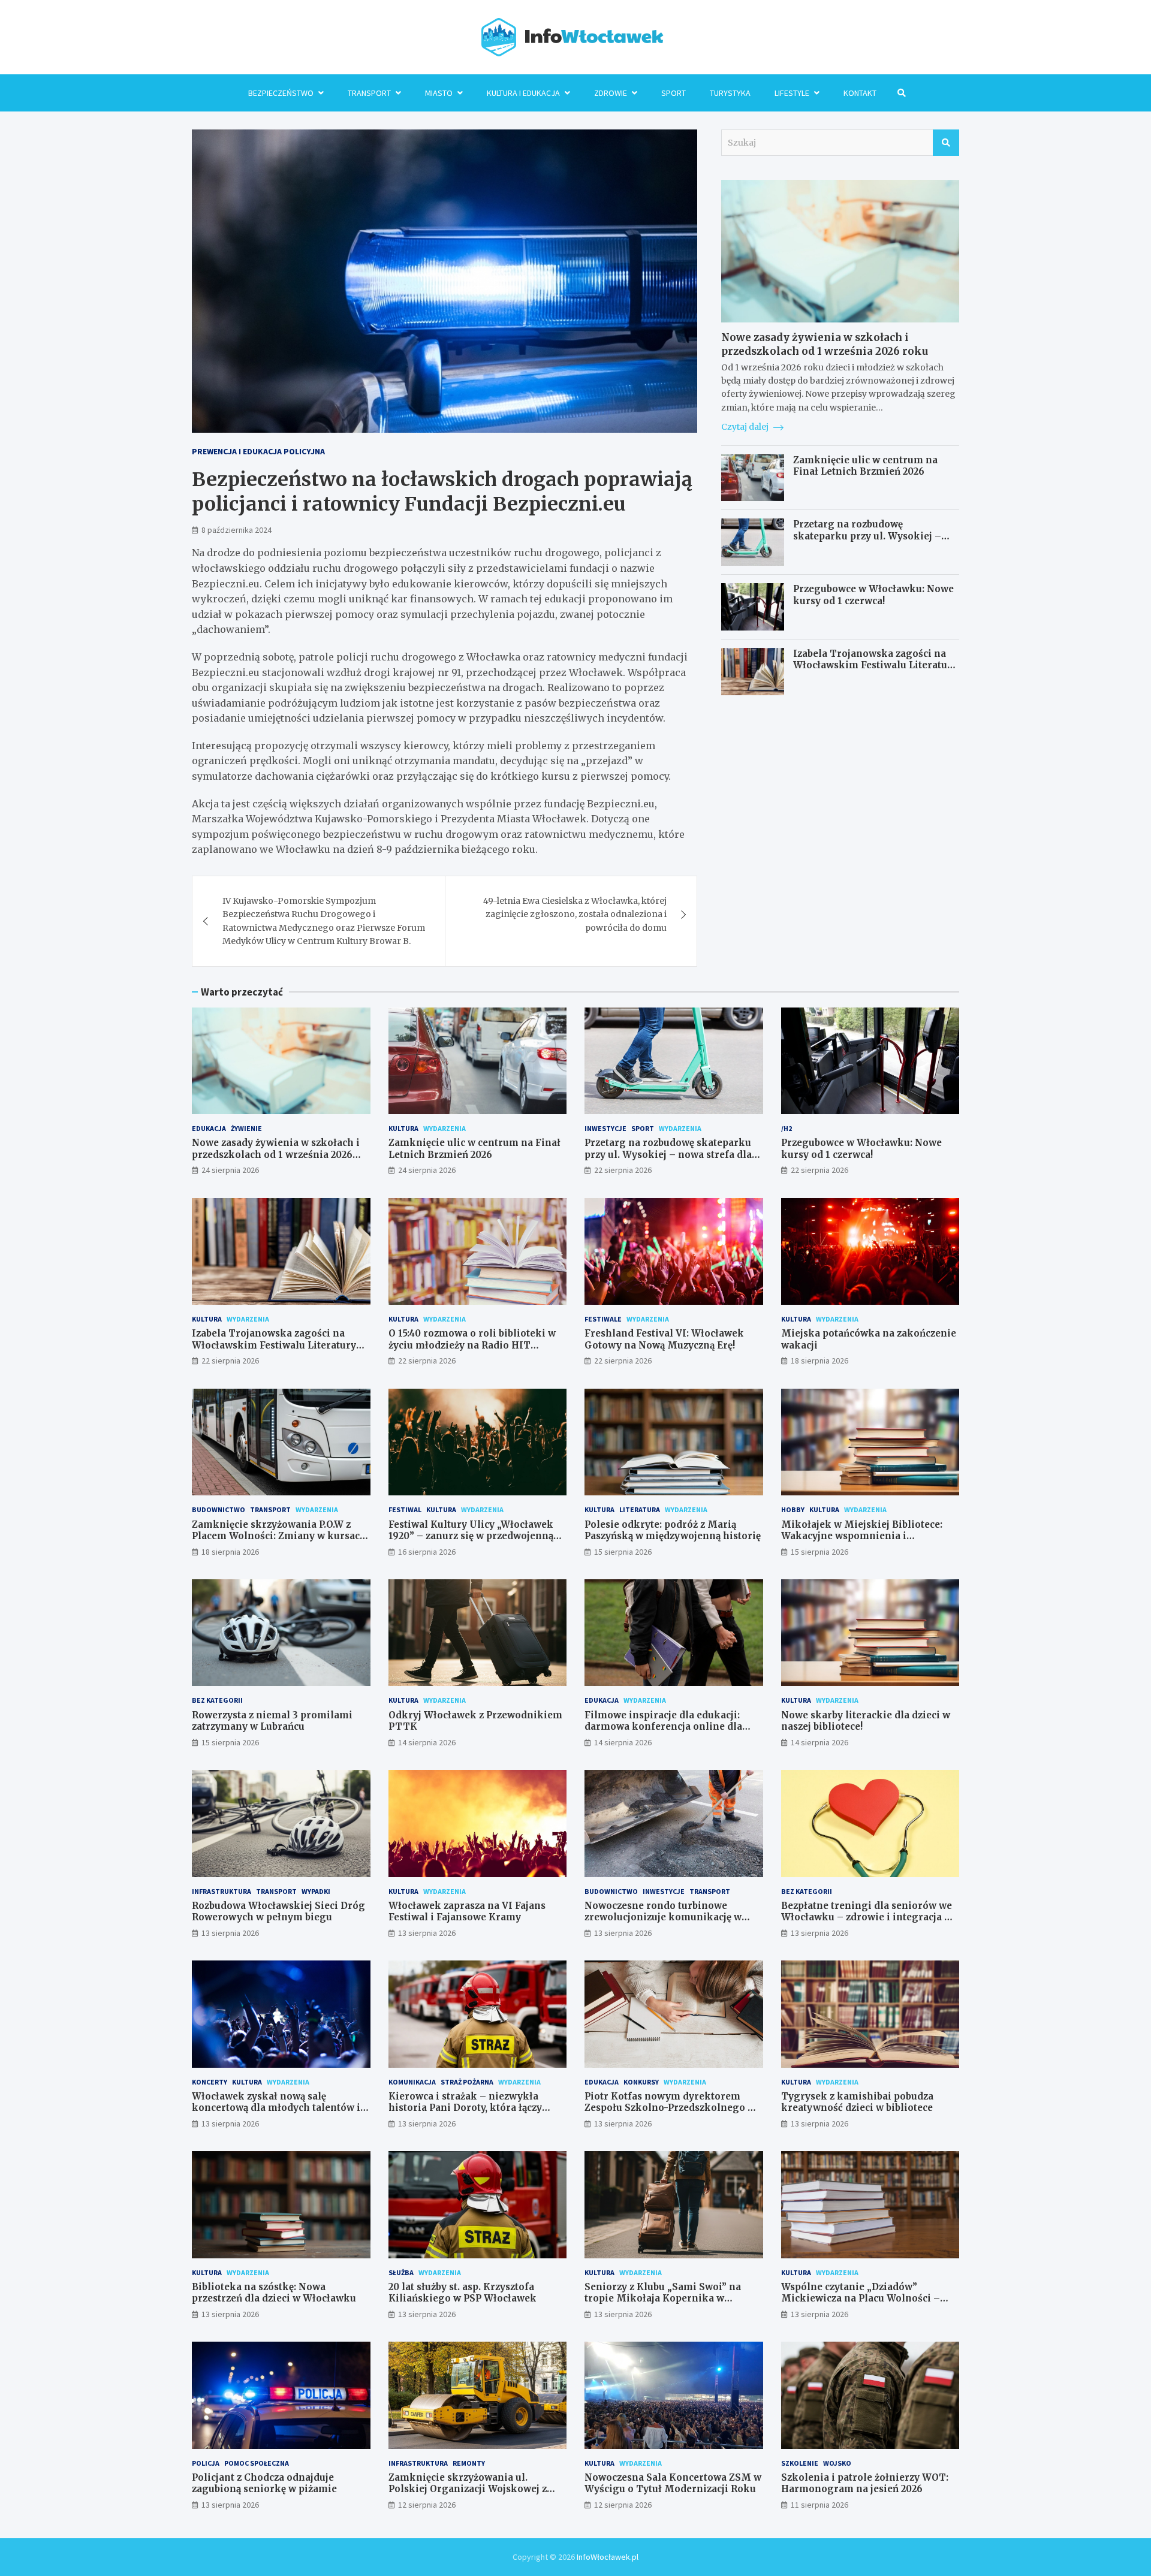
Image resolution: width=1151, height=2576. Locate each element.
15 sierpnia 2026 (623, 1552)
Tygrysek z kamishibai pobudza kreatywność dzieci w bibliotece (857, 2102)
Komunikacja (412, 2082)
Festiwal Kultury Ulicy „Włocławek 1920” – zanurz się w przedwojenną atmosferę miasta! (471, 1536)
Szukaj (946, 143)
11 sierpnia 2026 (819, 2505)
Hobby (793, 1509)
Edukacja (209, 1128)
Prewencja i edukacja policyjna (258, 451)
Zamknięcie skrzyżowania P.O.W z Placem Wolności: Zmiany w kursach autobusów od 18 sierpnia (279, 1536)
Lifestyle (792, 93)
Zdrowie (611, 93)
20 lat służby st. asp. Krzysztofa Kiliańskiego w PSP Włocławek (462, 2293)
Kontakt (860, 93)
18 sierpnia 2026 (819, 1361)
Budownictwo (219, 1509)
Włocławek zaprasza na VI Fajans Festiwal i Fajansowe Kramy (467, 1912)
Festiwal (405, 1509)
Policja (206, 2463)
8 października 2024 (236, 530)
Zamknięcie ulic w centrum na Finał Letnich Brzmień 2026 (865, 466)
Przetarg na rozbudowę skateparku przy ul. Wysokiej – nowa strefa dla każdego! (867, 536)
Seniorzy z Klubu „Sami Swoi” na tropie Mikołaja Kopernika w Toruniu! (663, 2299)
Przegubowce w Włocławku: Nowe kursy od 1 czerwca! (873, 595)
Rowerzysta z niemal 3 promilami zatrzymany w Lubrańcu (272, 1721)
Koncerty (210, 2082)
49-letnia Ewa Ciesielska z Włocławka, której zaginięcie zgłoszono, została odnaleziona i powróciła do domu (575, 914)
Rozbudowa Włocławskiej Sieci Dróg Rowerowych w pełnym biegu (278, 1912)
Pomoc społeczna (257, 2463)
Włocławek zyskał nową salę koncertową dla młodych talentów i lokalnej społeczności (276, 2108)
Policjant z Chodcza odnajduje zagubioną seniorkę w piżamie (264, 2483)
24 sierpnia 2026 (230, 1170)
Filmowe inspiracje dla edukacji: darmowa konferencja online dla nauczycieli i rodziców (663, 1727)
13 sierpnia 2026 (230, 1933)
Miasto (439, 93)
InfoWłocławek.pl (608, 2557)
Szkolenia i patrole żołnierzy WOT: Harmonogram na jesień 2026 (865, 2483)
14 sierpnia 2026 (427, 1742)
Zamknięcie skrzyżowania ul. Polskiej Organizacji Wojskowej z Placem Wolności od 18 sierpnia (468, 2489)
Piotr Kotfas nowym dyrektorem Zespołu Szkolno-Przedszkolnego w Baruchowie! (670, 2108)
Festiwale (603, 1319)
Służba (401, 2272)
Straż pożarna (467, 2082)
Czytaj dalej (746, 427)
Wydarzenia (445, 1128)
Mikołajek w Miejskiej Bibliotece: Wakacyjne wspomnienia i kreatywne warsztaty (862, 1536)
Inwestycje (605, 1128)
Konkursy (641, 2082)
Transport (369, 93)
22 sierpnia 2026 (623, 1170)
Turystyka (730, 93)
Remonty (469, 2463)
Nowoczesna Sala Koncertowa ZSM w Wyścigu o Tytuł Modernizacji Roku (673, 2483)
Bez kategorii (217, 1700)
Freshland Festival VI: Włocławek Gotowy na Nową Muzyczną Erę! (664, 1339)
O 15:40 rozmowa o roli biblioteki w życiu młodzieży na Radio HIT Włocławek (472, 1345)
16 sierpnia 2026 (427, 1552)
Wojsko (837, 2463)
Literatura (640, 1509)
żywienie (246, 1128)
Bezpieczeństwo (281, 93)
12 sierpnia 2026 (427, 2505)
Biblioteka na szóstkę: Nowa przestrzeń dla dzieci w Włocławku (274, 2293)
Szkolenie (800, 2463)
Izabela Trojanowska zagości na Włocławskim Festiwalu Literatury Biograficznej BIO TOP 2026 (875, 665)
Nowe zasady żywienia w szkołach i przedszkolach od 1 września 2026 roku (825, 344)
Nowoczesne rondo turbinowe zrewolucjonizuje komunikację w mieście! (663, 1917)
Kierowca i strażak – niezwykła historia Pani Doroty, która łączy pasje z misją (465, 2108)
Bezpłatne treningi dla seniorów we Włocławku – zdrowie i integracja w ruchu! (867, 1917)
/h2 (787, 1128)
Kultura (403, 1128)
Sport (674, 93)
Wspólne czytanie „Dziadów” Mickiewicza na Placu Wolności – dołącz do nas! (861, 2299)
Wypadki (316, 1891)
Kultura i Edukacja (523, 93)
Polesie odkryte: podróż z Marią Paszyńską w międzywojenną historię (673, 1530)
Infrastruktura (222, 1891)
